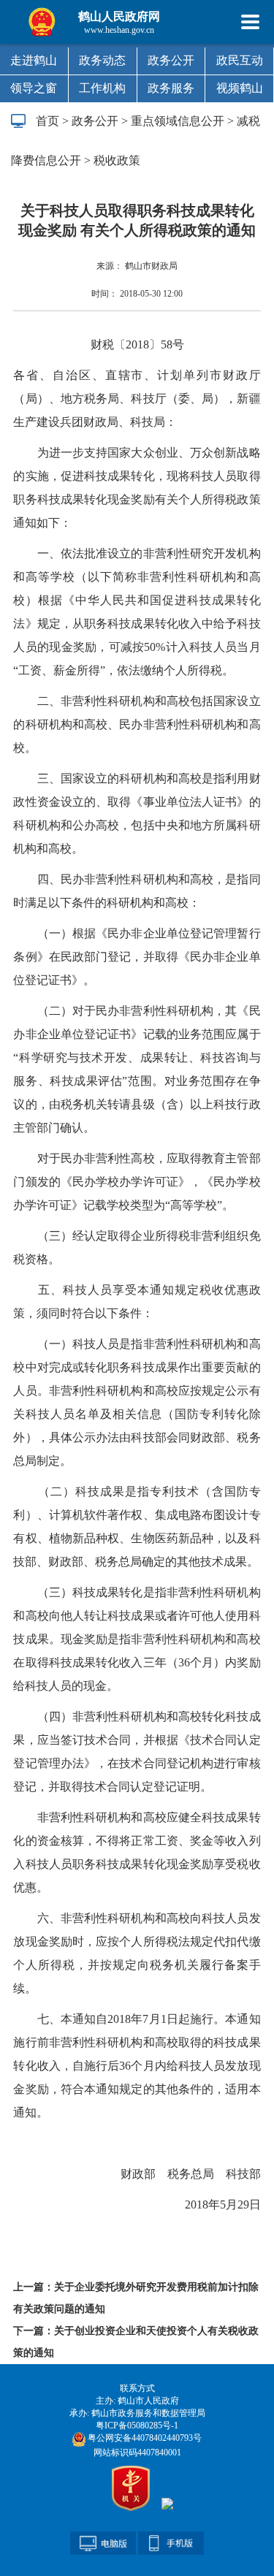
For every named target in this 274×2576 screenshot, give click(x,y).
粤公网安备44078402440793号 (144, 2438)
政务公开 (171, 60)
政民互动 (240, 60)
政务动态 (102, 60)
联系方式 (137, 2388)
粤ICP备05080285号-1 (137, 2426)
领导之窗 (34, 88)
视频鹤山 (240, 88)
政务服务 (171, 88)
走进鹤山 (34, 60)
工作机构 (102, 88)
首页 (47, 121)
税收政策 (117, 160)
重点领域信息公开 (178, 121)
